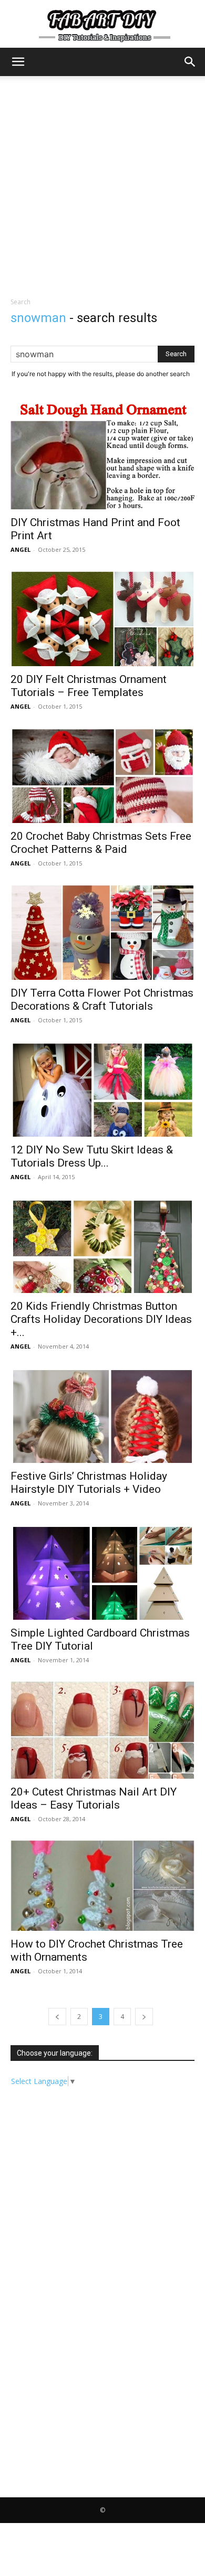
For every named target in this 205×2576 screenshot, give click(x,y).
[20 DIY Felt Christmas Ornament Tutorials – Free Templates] (102, 618)
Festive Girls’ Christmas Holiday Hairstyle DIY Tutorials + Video (89, 1483)
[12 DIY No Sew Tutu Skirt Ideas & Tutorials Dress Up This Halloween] (102, 1089)
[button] (18, 62)
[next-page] (144, 2017)
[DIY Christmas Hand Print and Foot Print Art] (102, 455)
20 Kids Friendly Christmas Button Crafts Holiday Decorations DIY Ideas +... (101, 1319)
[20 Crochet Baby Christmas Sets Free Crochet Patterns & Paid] (102, 775)
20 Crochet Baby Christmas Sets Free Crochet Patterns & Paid (101, 843)
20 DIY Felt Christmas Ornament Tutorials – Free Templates (89, 686)
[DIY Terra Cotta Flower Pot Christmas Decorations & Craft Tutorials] (102, 932)
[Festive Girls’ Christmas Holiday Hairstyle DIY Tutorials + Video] (102, 1415)
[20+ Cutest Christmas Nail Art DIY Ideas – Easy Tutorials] (102, 1730)
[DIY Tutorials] (102, 24)
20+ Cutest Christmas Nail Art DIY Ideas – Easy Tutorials (94, 1798)
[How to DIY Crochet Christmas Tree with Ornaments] (102, 1885)
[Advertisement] (102, 184)
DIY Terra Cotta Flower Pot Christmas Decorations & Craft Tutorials (102, 1000)
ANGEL (20, 549)
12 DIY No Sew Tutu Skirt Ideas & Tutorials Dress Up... (92, 1156)
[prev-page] (57, 2017)
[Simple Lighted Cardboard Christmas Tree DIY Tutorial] (102, 1572)
